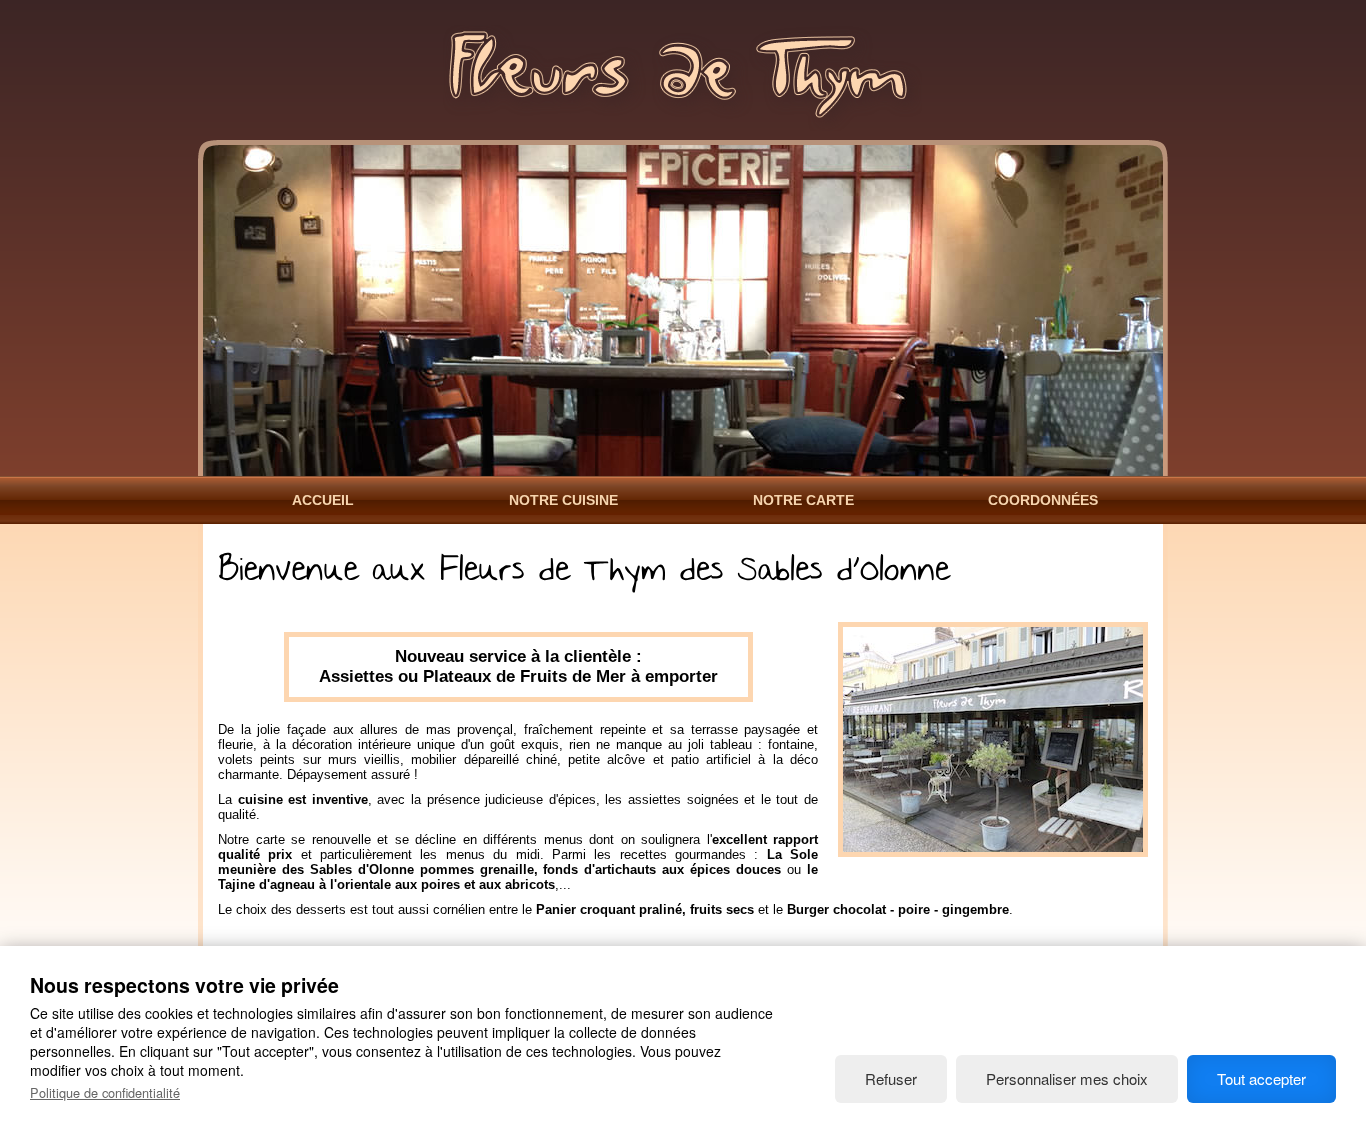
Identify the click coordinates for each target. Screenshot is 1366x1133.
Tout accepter (1261, 1078)
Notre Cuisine (563, 500)
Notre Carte (803, 500)
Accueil (323, 500)
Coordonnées (1043, 500)
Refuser (891, 1078)
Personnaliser (1067, 1078)
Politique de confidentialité (105, 1092)
